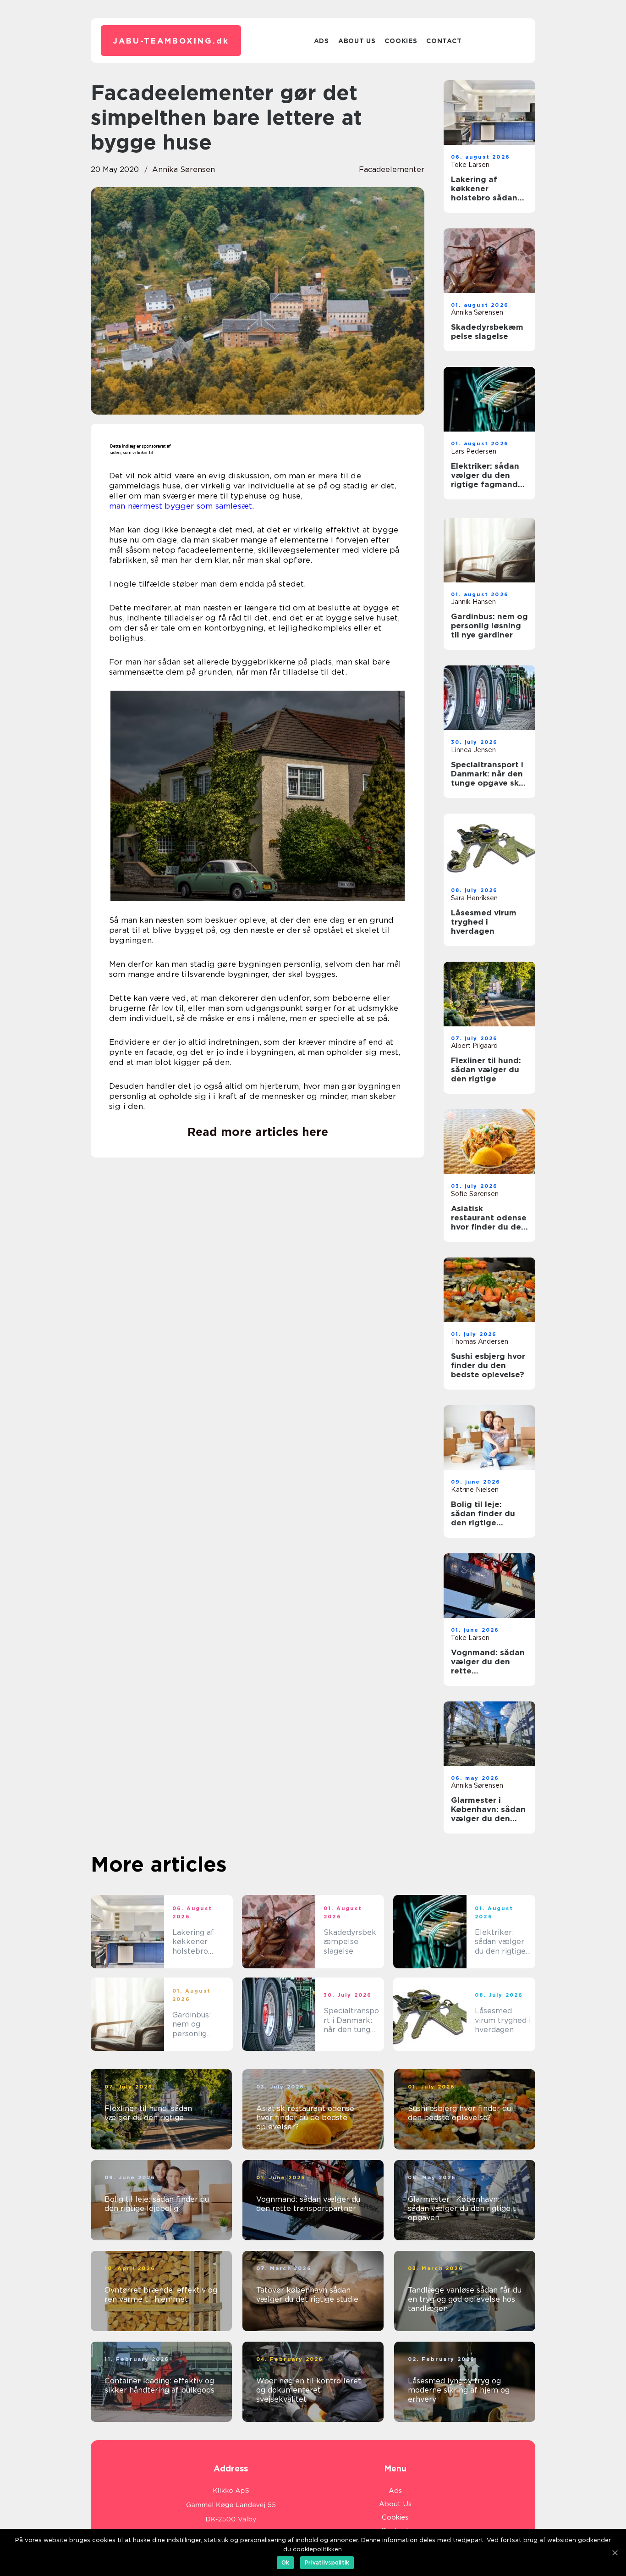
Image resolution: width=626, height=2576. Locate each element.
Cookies (401, 41)
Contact (444, 41)
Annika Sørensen (184, 169)
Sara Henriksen (474, 898)
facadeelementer (392, 169)
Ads (321, 41)
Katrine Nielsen (475, 1490)
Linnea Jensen (473, 750)
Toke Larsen (470, 165)
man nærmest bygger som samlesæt (181, 506)
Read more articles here (258, 1132)
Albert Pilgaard (474, 1046)
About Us (357, 41)
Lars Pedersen (474, 451)
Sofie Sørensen (475, 1194)
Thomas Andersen (480, 1341)
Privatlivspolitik (327, 2562)
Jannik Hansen (473, 602)
